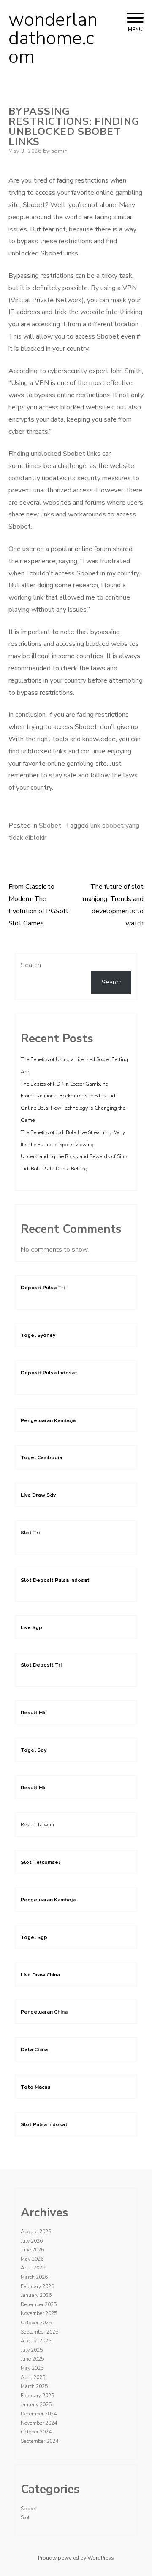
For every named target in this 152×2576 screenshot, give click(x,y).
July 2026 (32, 2241)
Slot (25, 2517)
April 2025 (33, 2377)
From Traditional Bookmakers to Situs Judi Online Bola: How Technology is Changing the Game (73, 1108)
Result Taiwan (37, 1825)
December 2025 (39, 2304)
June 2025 (32, 2359)
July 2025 (32, 2350)
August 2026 (36, 2232)
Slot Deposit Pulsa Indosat (55, 1580)
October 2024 (36, 2432)
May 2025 (32, 2368)
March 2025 (34, 2386)
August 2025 (36, 2341)
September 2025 (39, 2332)
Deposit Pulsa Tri (43, 1288)
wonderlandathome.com (53, 38)
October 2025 (36, 2323)
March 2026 (34, 2277)
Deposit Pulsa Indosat (49, 1373)
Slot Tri (30, 1533)
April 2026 (33, 2268)
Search (31, 965)
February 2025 (37, 2396)
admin (60, 151)
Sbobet (50, 826)
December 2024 (39, 2414)
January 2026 (36, 2295)
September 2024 (39, 2441)
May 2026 (32, 2259)
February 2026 (37, 2286)
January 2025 (36, 2404)
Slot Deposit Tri (41, 1665)
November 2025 (39, 2313)
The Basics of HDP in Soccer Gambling (65, 1084)
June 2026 (32, 2250)
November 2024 (39, 2423)
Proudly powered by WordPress (76, 2558)
